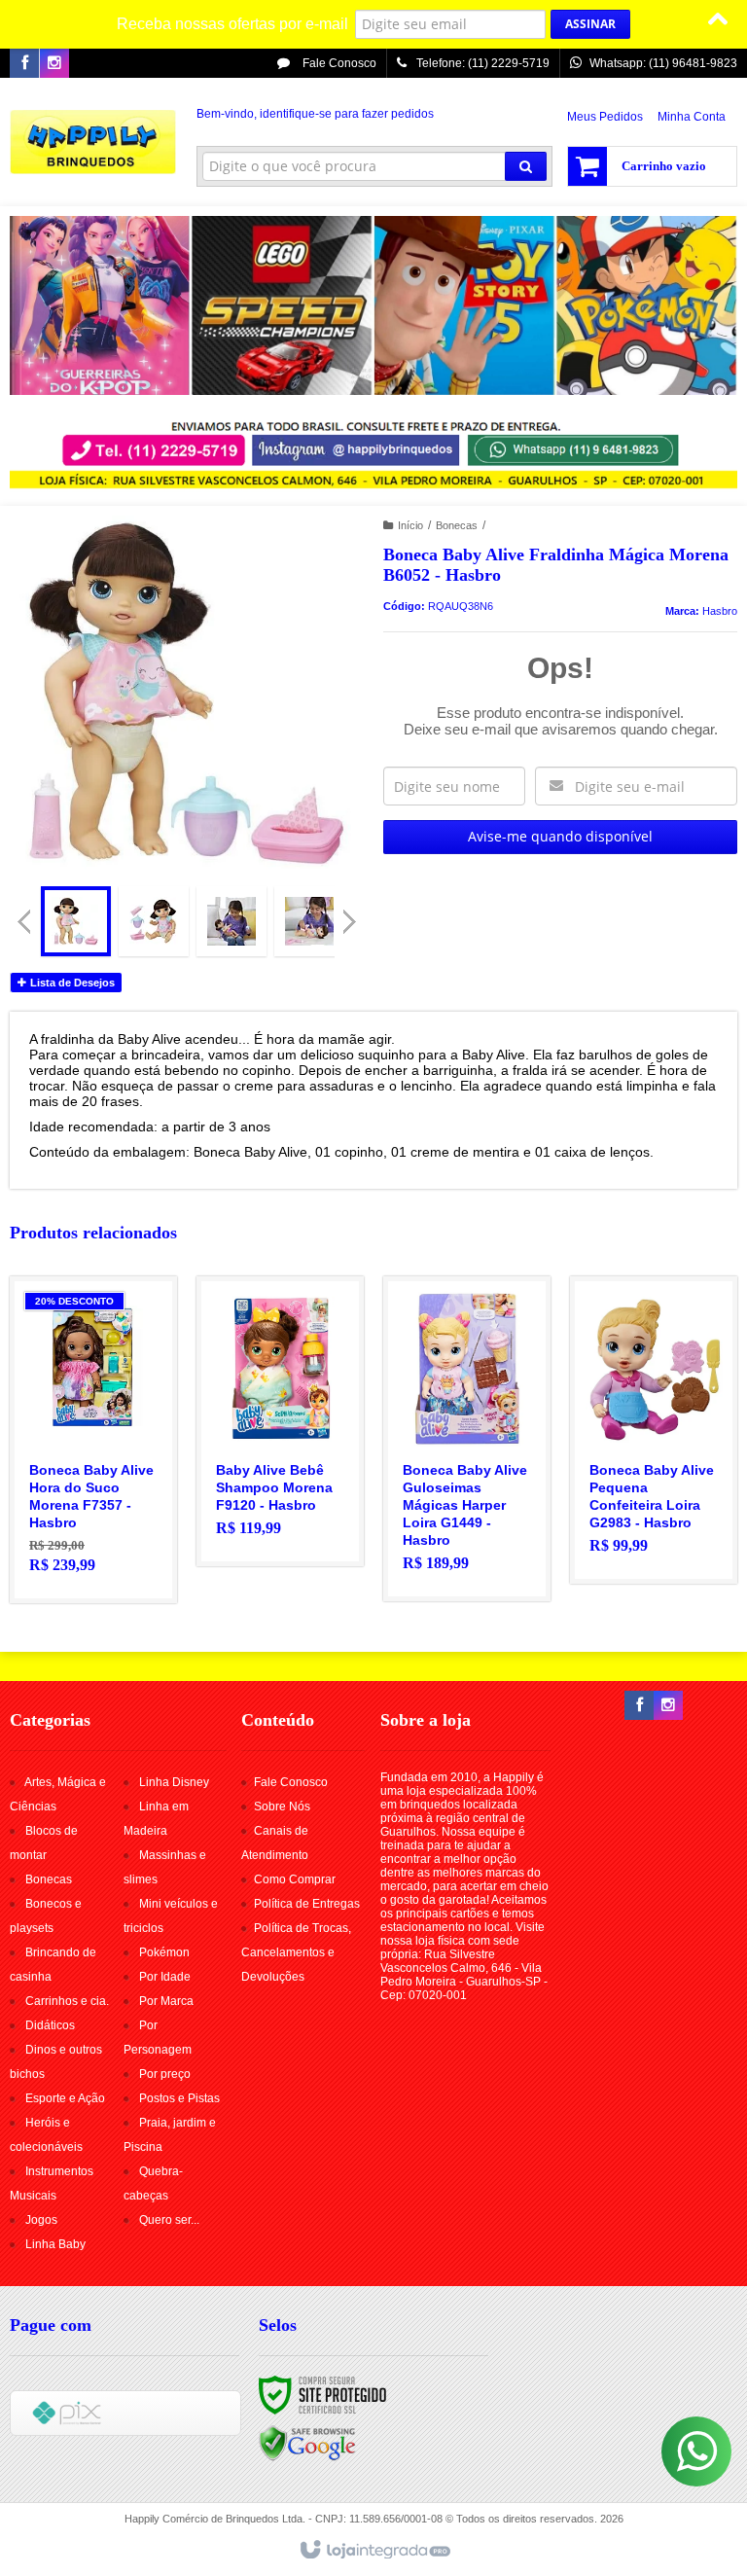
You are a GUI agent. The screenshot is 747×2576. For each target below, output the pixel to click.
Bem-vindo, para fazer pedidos (315, 114)
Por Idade (165, 1977)
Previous (24, 921)
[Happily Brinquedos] (93, 142)
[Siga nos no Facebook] (24, 64)
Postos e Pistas (179, 2098)
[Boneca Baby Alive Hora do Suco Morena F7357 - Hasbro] (93, 1440)
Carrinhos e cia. (67, 2001)
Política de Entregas (307, 1904)
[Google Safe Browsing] (307, 2443)
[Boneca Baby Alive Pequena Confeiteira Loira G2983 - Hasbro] (654, 1430)
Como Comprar (295, 1879)
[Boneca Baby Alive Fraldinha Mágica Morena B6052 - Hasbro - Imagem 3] (231, 921)
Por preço (165, 2074)
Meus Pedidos (605, 117)
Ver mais (105, 1510)
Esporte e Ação (65, 2098)
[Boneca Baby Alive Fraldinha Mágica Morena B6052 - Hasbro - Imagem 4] (309, 921)
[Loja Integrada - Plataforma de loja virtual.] (374, 2551)
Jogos (41, 2220)
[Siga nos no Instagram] (54, 64)
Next (352, 913)
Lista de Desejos (71, 983)
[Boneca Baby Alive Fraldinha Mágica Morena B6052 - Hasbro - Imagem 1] (76, 921)
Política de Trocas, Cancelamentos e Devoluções (296, 1952)
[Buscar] (526, 166)
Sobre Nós (282, 1807)
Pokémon (164, 1952)
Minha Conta (692, 117)
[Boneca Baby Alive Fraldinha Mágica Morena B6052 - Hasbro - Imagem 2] (154, 921)
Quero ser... (169, 2220)
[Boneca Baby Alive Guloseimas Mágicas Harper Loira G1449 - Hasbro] (467, 1439)
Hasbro (720, 611)
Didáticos (50, 2025)
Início (410, 525)
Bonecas (457, 525)
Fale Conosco (338, 63)
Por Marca (166, 2001)
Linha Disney (174, 1782)
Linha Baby (55, 2244)
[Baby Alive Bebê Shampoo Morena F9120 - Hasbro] (280, 1421)
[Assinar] (590, 24)
